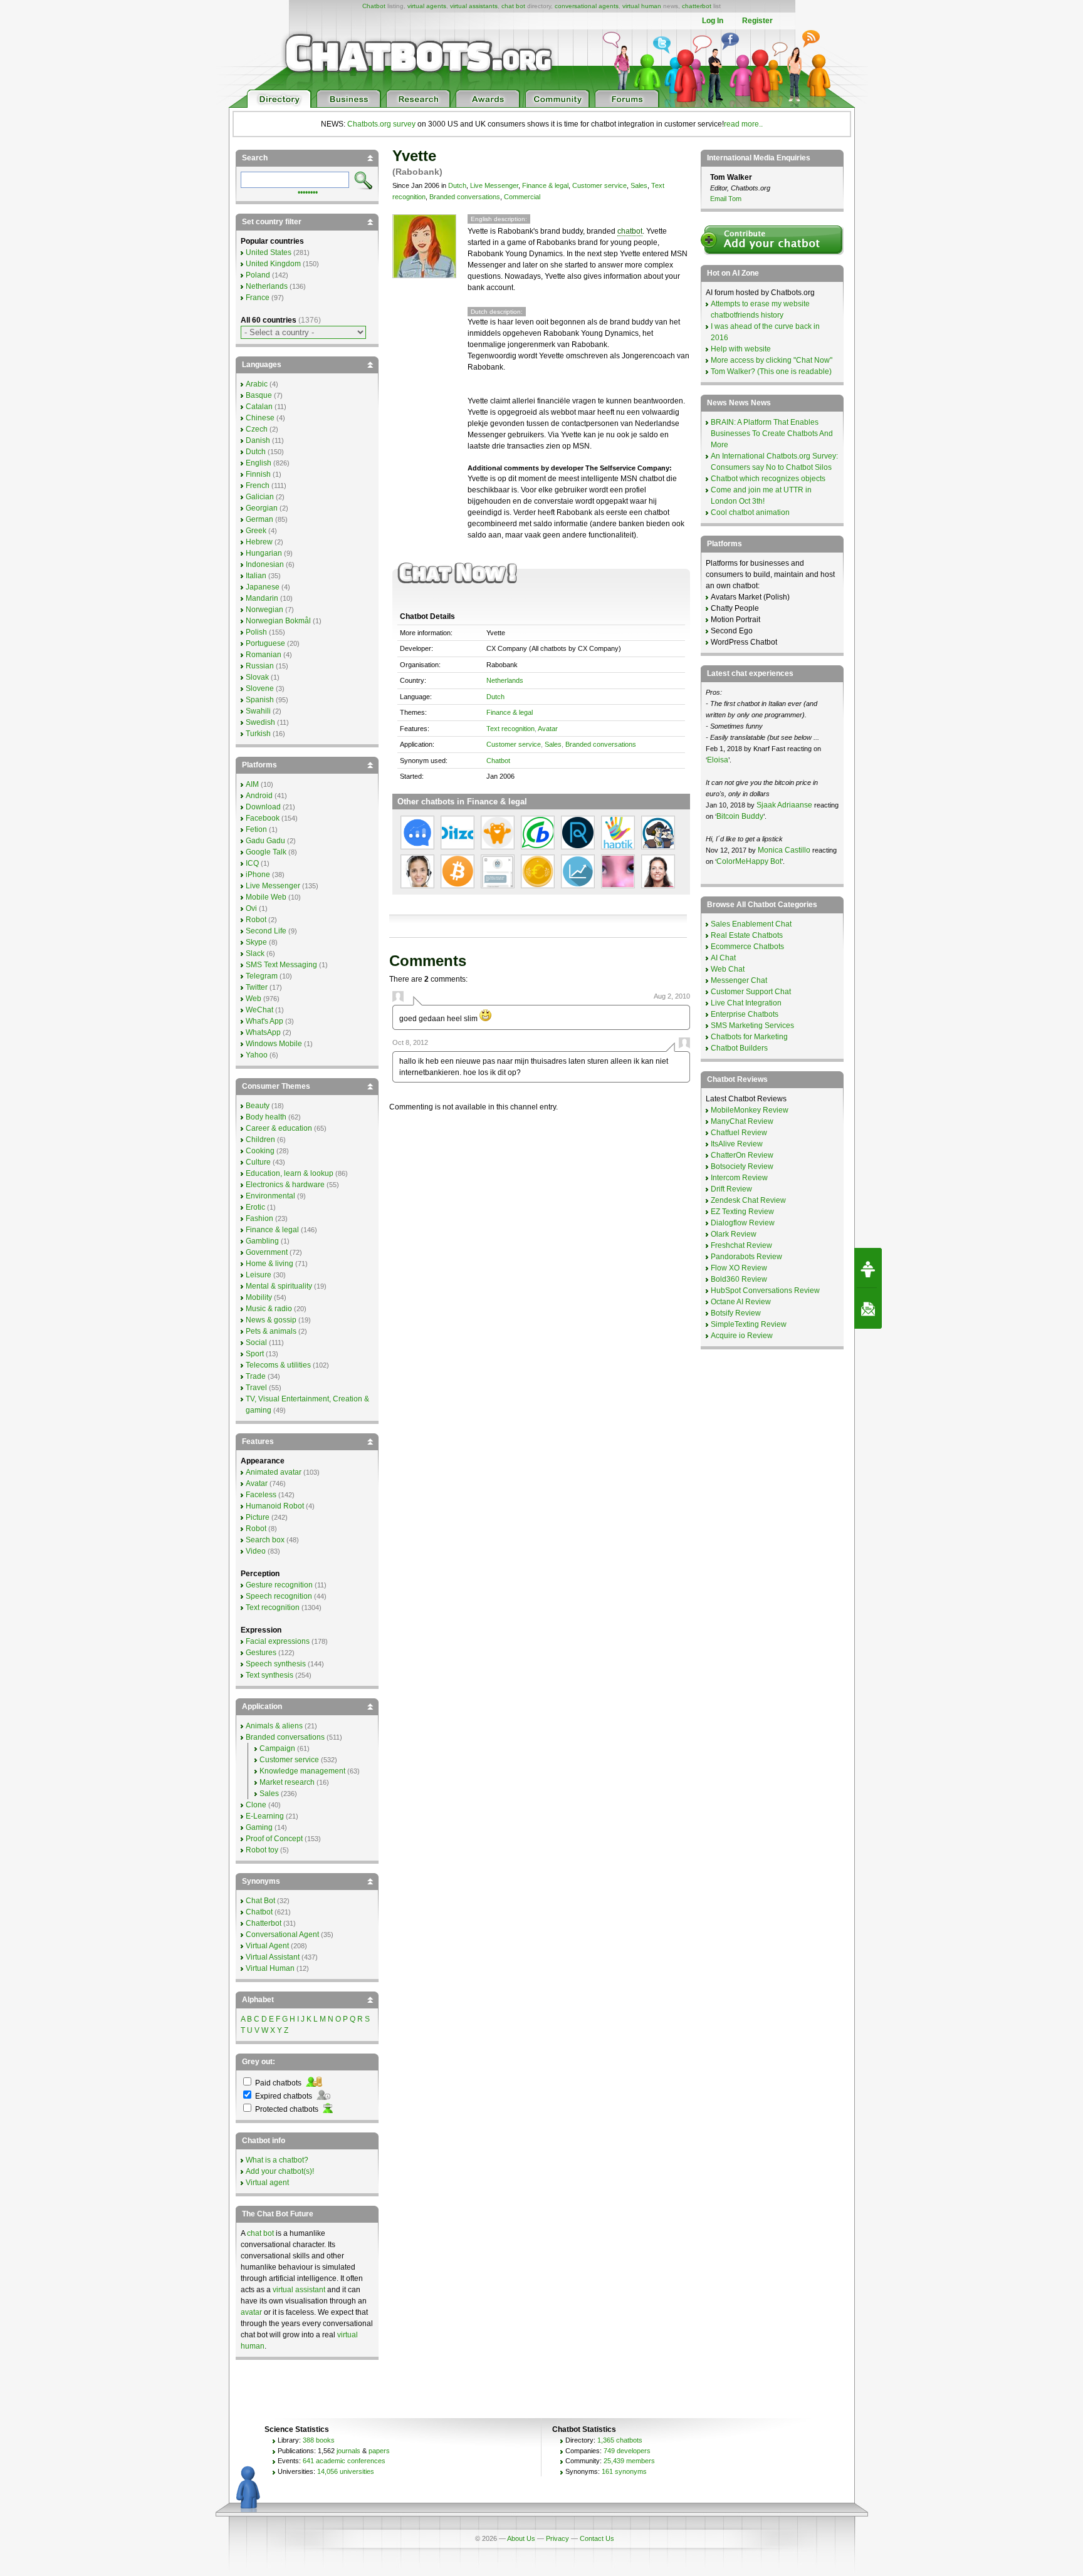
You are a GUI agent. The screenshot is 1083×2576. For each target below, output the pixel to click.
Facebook (263, 818)
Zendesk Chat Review (748, 1200)
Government (267, 1252)
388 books (319, 2440)
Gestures (261, 1653)
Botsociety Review (742, 1166)
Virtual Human (270, 1968)
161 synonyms (624, 2471)
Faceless (261, 1495)
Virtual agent (267, 2183)
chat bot (513, 6)
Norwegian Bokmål (278, 621)
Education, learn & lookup (290, 1173)
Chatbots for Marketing (749, 1037)
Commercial (522, 197)
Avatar (548, 729)
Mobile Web (266, 897)
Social (256, 1343)
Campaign (277, 1748)
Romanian (264, 655)
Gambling (262, 1241)
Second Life (266, 931)
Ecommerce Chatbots (747, 947)
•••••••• (308, 191)
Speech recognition (279, 1596)
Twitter (257, 987)
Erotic (255, 1207)
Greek (256, 531)
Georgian (262, 508)
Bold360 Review (739, 1279)
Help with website (741, 349)
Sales (639, 185)
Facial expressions (278, 1641)
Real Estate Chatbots (747, 935)
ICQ (252, 863)
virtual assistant (299, 2290)
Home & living (269, 1264)
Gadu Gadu (265, 841)
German (259, 519)
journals (348, 2451)
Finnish (258, 474)
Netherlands (505, 680)
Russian (260, 666)
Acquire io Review (742, 1336)
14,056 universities (346, 2471)
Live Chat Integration (746, 1003)
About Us (521, 2538)
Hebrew (259, 542)
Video (256, 1551)
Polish (256, 632)
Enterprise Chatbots (745, 1014)
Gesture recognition (279, 1585)
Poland (258, 275)
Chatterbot (264, 1923)
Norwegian (264, 610)
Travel (256, 1388)
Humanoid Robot (275, 1506)
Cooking (260, 1151)
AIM (252, 784)
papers (379, 2451)
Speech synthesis (276, 1664)
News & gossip (271, 1320)
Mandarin (262, 598)
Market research (287, 1782)
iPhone (258, 875)
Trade (256, 1376)
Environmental (270, 1196)
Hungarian (264, 553)
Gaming (259, 1827)
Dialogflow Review (743, 1223)
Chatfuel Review (739, 1133)
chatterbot (697, 6)
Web (254, 999)
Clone (256, 1805)
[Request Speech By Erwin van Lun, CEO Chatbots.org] (868, 1268)
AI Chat (723, 958)
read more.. (743, 124)
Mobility (259, 1297)
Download (263, 807)
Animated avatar (274, 1472)
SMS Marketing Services (752, 1026)
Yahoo (257, 1055)
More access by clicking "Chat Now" (772, 360)
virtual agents (427, 6)
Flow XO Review (739, 1268)
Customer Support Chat (751, 992)
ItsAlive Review (737, 1144)
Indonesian (265, 564)
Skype (256, 942)
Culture (258, 1162)
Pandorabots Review (746, 1257)
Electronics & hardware (285, 1185)
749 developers (627, 2451)
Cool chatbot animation (750, 512)
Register (757, 21)
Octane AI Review (741, 1302)
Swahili (258, 711)
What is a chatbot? (277, 2160)
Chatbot (374, 6)
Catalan (259, 407)
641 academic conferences (344, 2461)
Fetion (256, 829)
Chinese (260, 418)
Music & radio (269, 1309)
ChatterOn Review (742, 1155)
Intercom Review (739, 1178)
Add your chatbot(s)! (280, 2171)
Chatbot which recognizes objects (768, 479)
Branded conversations (465, 197)
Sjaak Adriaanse (784, 805)
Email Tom (726, 199)
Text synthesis (269, 1675)
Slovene (260, 688)
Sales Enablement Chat (751, 924)
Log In (713, 21)
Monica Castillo (784, 850)
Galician (260, 497)
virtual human (642, 6)
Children (260, 1140)
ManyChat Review (742, 1121)
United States (269, 252)
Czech (257, 429)
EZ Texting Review (742, 1212)
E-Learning (265, 1816)
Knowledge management (302, 1771)
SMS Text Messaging (281, 965)
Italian (256, 576)
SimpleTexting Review (749, 1324)
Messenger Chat (739, 980)
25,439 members (629, 2461)
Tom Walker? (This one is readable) (771, 371)
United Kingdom (273, 264)
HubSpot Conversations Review (765, 1291)
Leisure (259, 1275)
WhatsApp (263, 1032)
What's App (264, 1021)
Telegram (262, 976)
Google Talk (266, 852)
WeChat (259, 1010)
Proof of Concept (274, 1839)
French (258, 486)
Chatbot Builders (739, 1048)
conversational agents (587, 6)
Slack (255, 953)
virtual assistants (474, 6)
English (259, 463)
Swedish (260, 722)
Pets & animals (271, 1331)
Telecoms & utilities (278, 1365)
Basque (259, 395)
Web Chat (728, 969)
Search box (265, 1540)
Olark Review (734, 1234)
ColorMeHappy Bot (749, 861)
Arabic (257, 384)
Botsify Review (736, 1313)
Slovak (257, 677)
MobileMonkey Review (750, 1110)
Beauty (258, 1106)
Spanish (260, 700)
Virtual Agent (267, 1946)
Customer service (599, 185)
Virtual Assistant (273, 1957)
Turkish (258, 734)
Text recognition (510, 729)
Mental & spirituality (279, 1286)
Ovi (251, 908)
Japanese (263, 587)
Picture (258, 1517)
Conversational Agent (282, 1935)
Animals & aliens (274, 1726)
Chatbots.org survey (381, 124)
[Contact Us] (868, 1309)
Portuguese (265, 643)
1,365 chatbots (620, 2440)
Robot (256, 920)
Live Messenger (494, 185)
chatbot (630, 231)
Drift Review (731, 1189)
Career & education (279, 1128)
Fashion (259, 1218)
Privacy (557, 2538)
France (258, 298)
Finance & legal (545, 185)
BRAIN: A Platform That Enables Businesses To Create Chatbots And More (772, 434)
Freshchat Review (741, 1245)
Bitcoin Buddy (740, 816)
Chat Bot (260, 1901)
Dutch (457, 185)
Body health (266, 1117)
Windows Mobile (274, 1044)
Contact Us (597, 2538)
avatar (251, 2312)
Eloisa (718, 760)
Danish (258, 440)
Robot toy (262, 1850)
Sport (255, 1354)
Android (259, 796)
